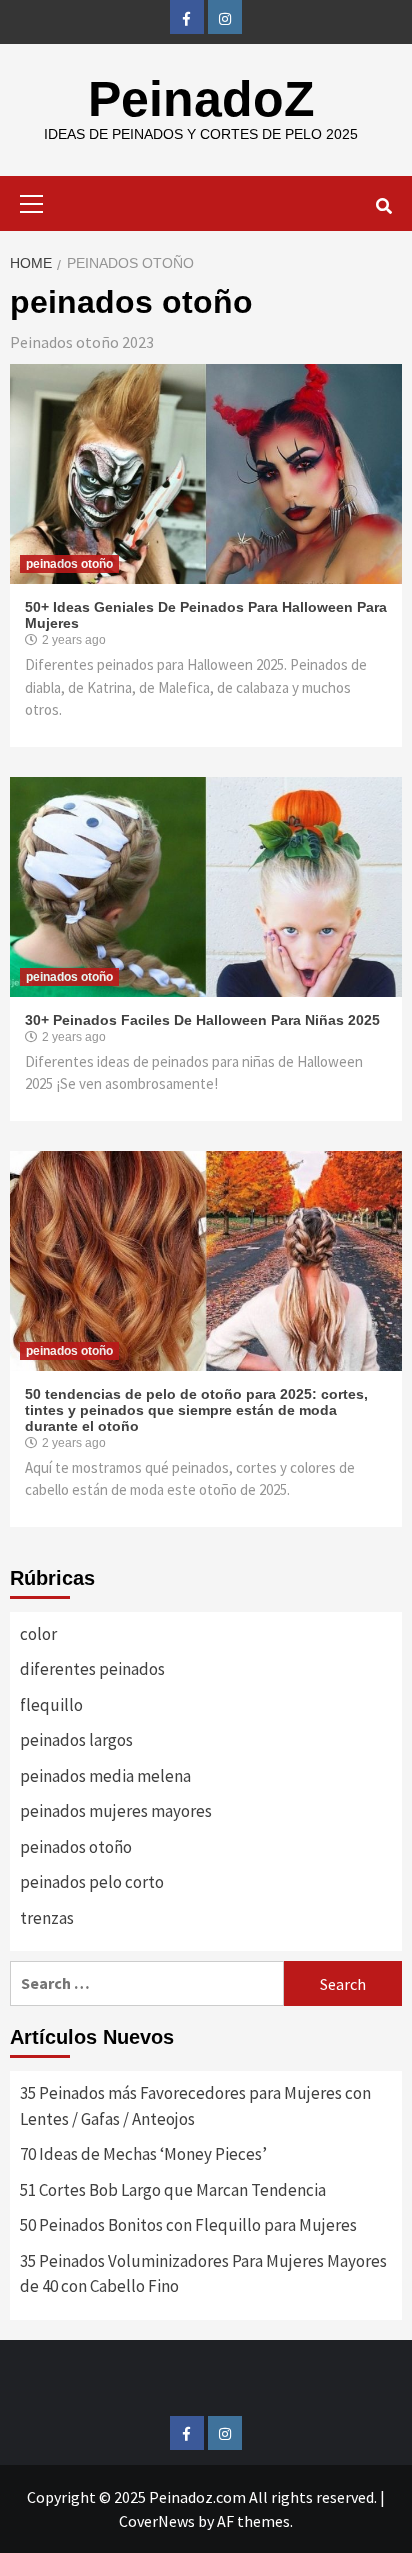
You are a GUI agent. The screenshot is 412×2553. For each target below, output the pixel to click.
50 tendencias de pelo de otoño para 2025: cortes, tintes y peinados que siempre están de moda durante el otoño (196, 1410)
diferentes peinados (92, 1669)
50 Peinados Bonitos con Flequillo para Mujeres (188, 2225)
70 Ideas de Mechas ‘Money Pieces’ (143, 2154)
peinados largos (76, 1740)
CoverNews (157, 2521)
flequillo (51, 1705)
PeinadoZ (201, 99)
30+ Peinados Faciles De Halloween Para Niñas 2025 (202, 1020)
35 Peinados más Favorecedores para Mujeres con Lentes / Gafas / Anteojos (195, 2106)
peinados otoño (69, 564)
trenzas (47, 1918)
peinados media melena (105, 1776)
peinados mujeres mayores (116, 1811)
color (38, 1634)
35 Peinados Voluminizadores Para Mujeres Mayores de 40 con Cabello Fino (203, 2274)
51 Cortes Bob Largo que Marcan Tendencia (173, 2190)
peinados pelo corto (92, 1882)
